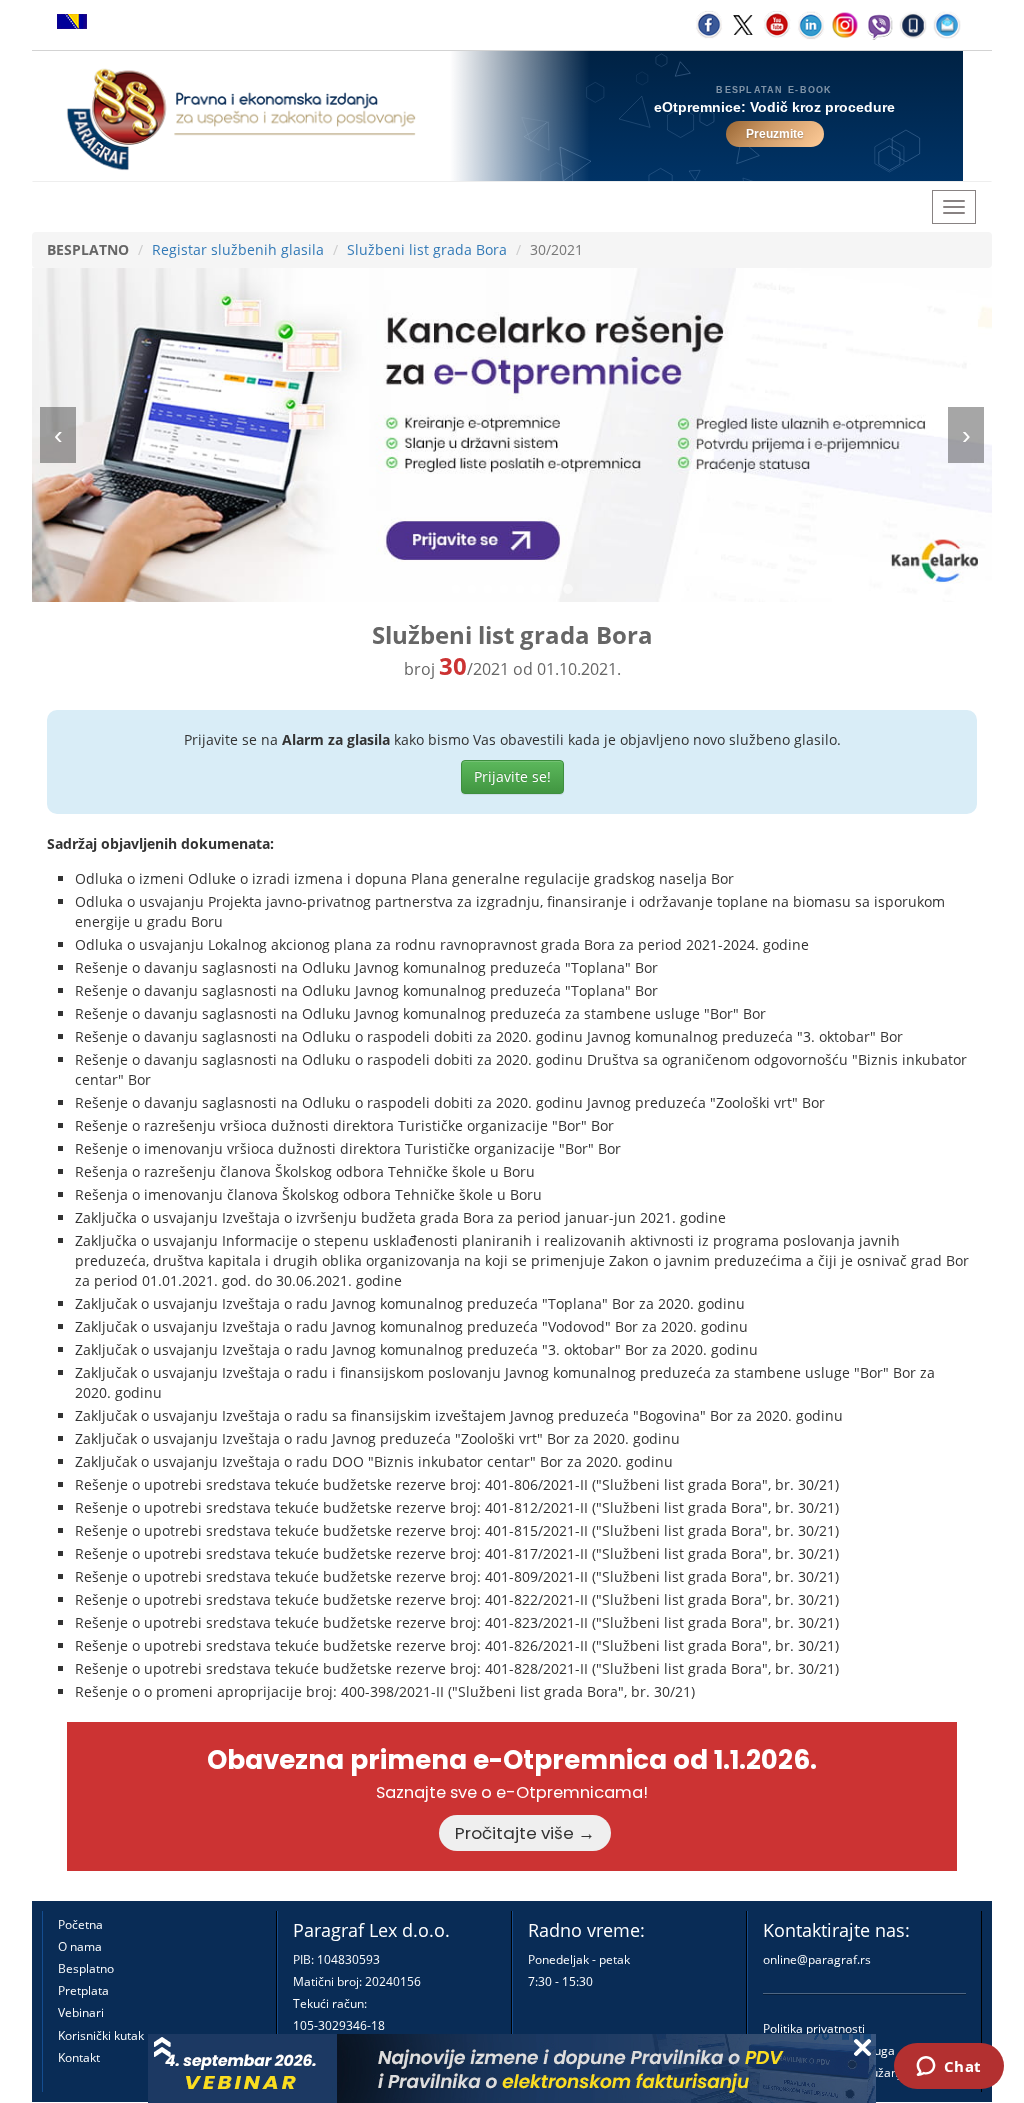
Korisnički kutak (101, 2035)
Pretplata (83, 1990)
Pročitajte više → (525, 1833)
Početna (80, 1924)
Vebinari (81, 2012)
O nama (80, 1946)
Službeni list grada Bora (427, 249)
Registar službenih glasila (238, 249)
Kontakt (79, 2057)
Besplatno (86, 1968)
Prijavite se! (512, 776)
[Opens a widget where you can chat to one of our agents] (948, 2068)
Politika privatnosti (814, 2028)
